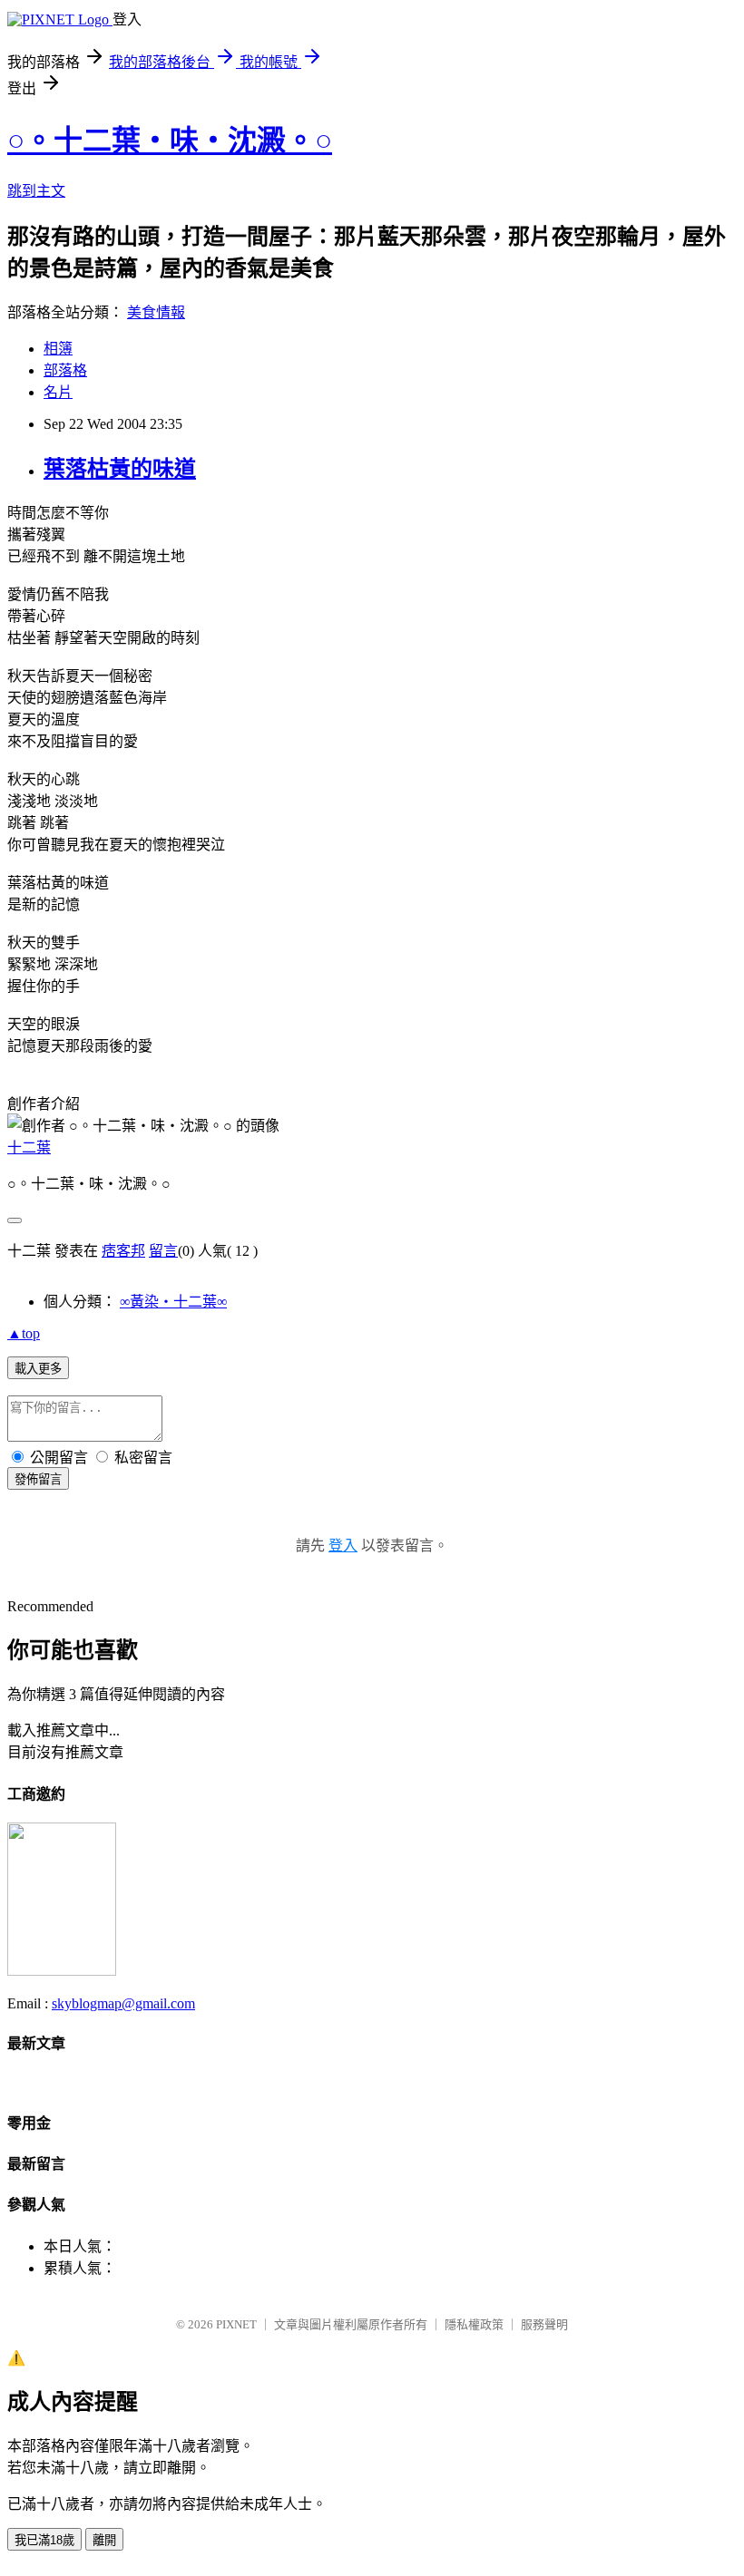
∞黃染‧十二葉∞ (173, 1302)
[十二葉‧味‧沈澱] (62, 1971)
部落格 (65, 370)
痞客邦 (123, 1251)
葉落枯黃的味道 (120, 469)
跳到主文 (36, 191)
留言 (163, 1251)
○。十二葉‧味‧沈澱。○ (170, 141)
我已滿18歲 (44, 2540)
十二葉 (29, 1147)
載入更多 (38, 1369)
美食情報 (156, 312)
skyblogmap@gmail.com (123, 2003)
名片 (58, 392)
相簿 (58, 349)
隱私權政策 (474, 2324)
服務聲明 (544, 2324)
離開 (104, 2540)
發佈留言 (38, 1479)
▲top (24, 1333)
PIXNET (236, 2324)
